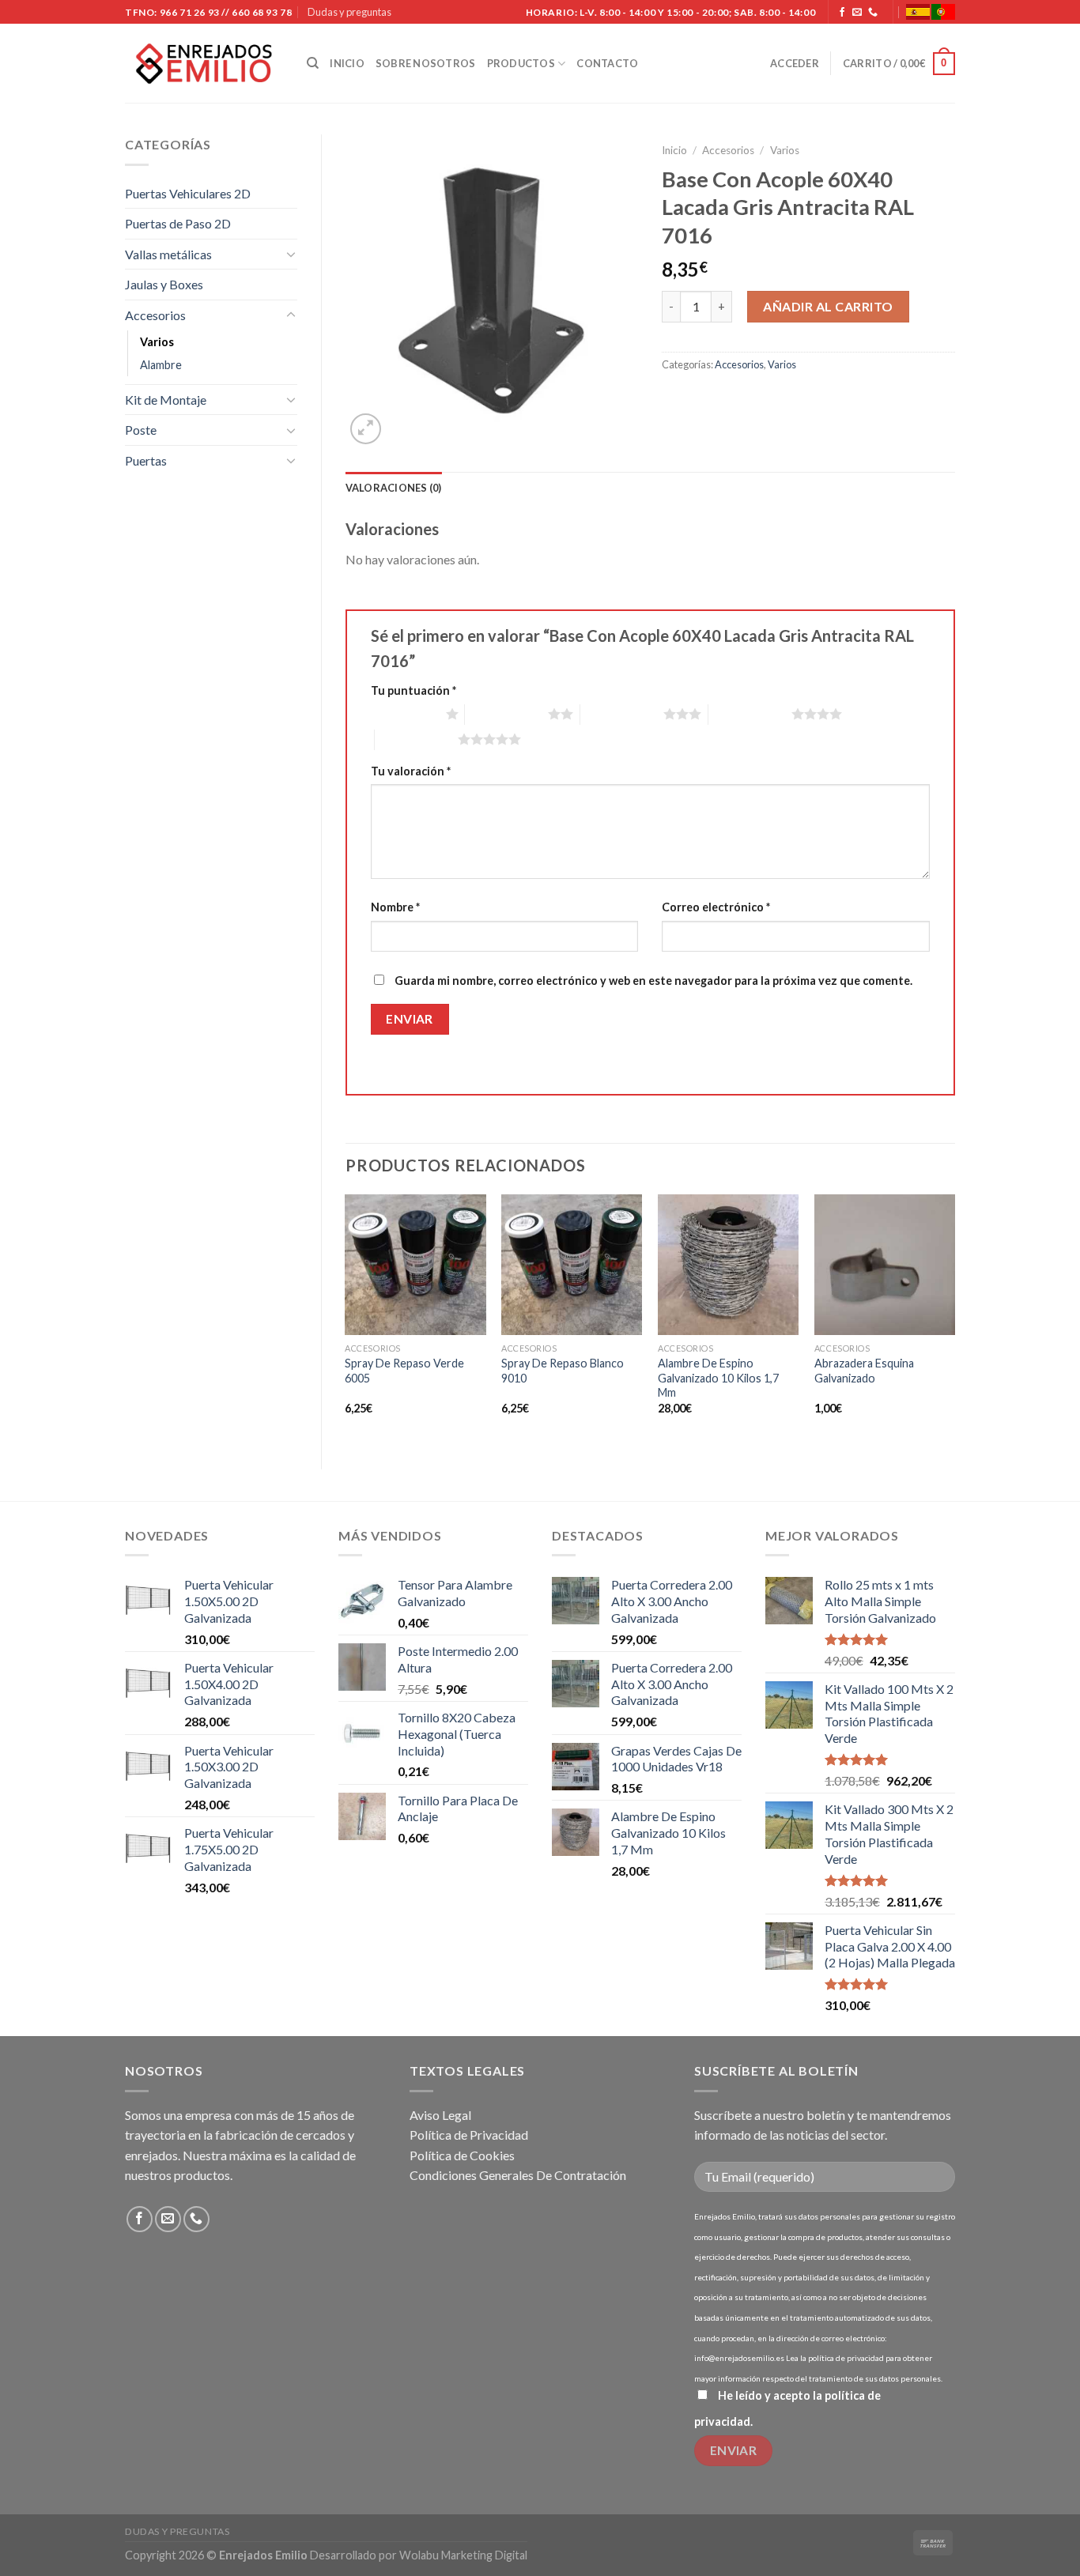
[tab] (394, 488)
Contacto (607, 63)
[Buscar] (313, 63)
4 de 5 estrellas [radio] (750, 714)
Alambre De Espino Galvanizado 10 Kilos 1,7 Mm (718, 1378)
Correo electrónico (716, 907)
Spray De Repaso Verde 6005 (404, 1371)
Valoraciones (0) (394, 488)
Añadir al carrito (828, 306)
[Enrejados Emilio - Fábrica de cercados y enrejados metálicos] (204, 64)
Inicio (347, 63)
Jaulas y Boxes (164, 284)
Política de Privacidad (469, 2135)
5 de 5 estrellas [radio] (416, 739)
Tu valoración (411, 771)
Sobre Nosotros (426, 63)
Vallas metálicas (168, 254)
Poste (141, 430)
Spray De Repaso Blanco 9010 (563, 1371)
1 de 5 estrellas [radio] (404, 714)
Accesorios (155, 315)
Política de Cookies (462, 2155)
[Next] (954, 1318)
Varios (157, 342)
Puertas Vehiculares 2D (188, 193)
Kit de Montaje (166, 400)
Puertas (146, 460)
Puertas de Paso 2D (178, 223)
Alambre (161, 365)
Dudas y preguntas (349, 12)
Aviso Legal (440, 2115)
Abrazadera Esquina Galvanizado (864, 1371)
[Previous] (346, 1318)
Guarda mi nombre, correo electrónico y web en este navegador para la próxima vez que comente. (653, 981)
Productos (521, 63)
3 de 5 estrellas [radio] (622, 714)
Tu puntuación (413, 690)
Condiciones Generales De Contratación (518, 2175)
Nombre (395, 907)
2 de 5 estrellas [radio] (506, 714)
